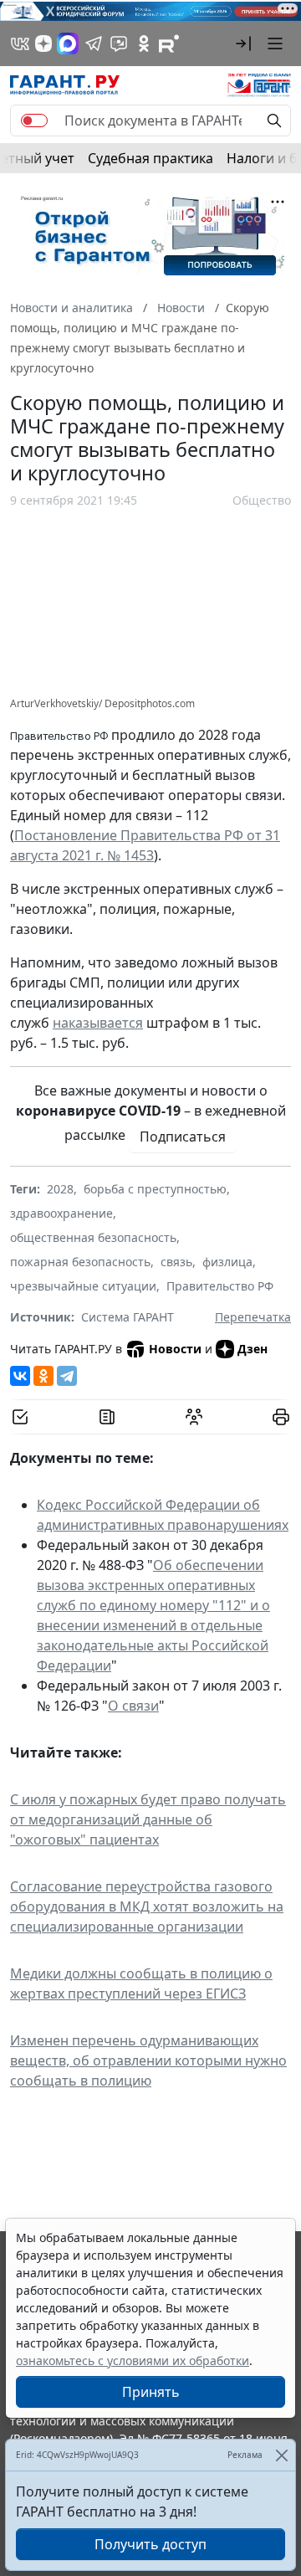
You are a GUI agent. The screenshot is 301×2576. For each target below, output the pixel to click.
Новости (175, 1349)
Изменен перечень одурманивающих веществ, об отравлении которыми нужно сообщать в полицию (148, 2060)
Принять (151, 2392)
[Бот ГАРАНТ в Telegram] (119, 44)
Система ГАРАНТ (128, 1317)
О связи (133, 1706)
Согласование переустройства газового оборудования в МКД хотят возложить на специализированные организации (147, 1906)
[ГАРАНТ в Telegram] (94, 44)
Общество (262, 500)
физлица (227, 1262)
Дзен (253, 1349)
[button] (243, 44)
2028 (60, 1189)
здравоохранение (61, 1213)
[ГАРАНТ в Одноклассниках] (144, 44)
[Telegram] (67, 1376)
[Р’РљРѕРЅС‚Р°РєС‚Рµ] (20, 1376)
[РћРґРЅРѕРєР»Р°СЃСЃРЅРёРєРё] (43, 1376)
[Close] (281, 2455)
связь (176, 1262)
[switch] (34, 121)
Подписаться (183, 1137)
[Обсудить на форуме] (194, 1417)
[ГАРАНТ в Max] (68, 44)
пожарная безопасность (80, 1262)
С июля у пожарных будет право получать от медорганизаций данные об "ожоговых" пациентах (148, 1819)
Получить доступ (150, 2544)
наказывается (98, 1023)
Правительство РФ (220, 1286)
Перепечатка (253, 1317)
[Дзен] (43, 44)
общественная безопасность (93, 1237)
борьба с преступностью (155, 1189)
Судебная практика (150, 158)
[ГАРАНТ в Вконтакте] (20, 44)
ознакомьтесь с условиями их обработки (133, 2360)
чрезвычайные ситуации (83, 1286)
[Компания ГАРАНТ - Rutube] (169, 44)
